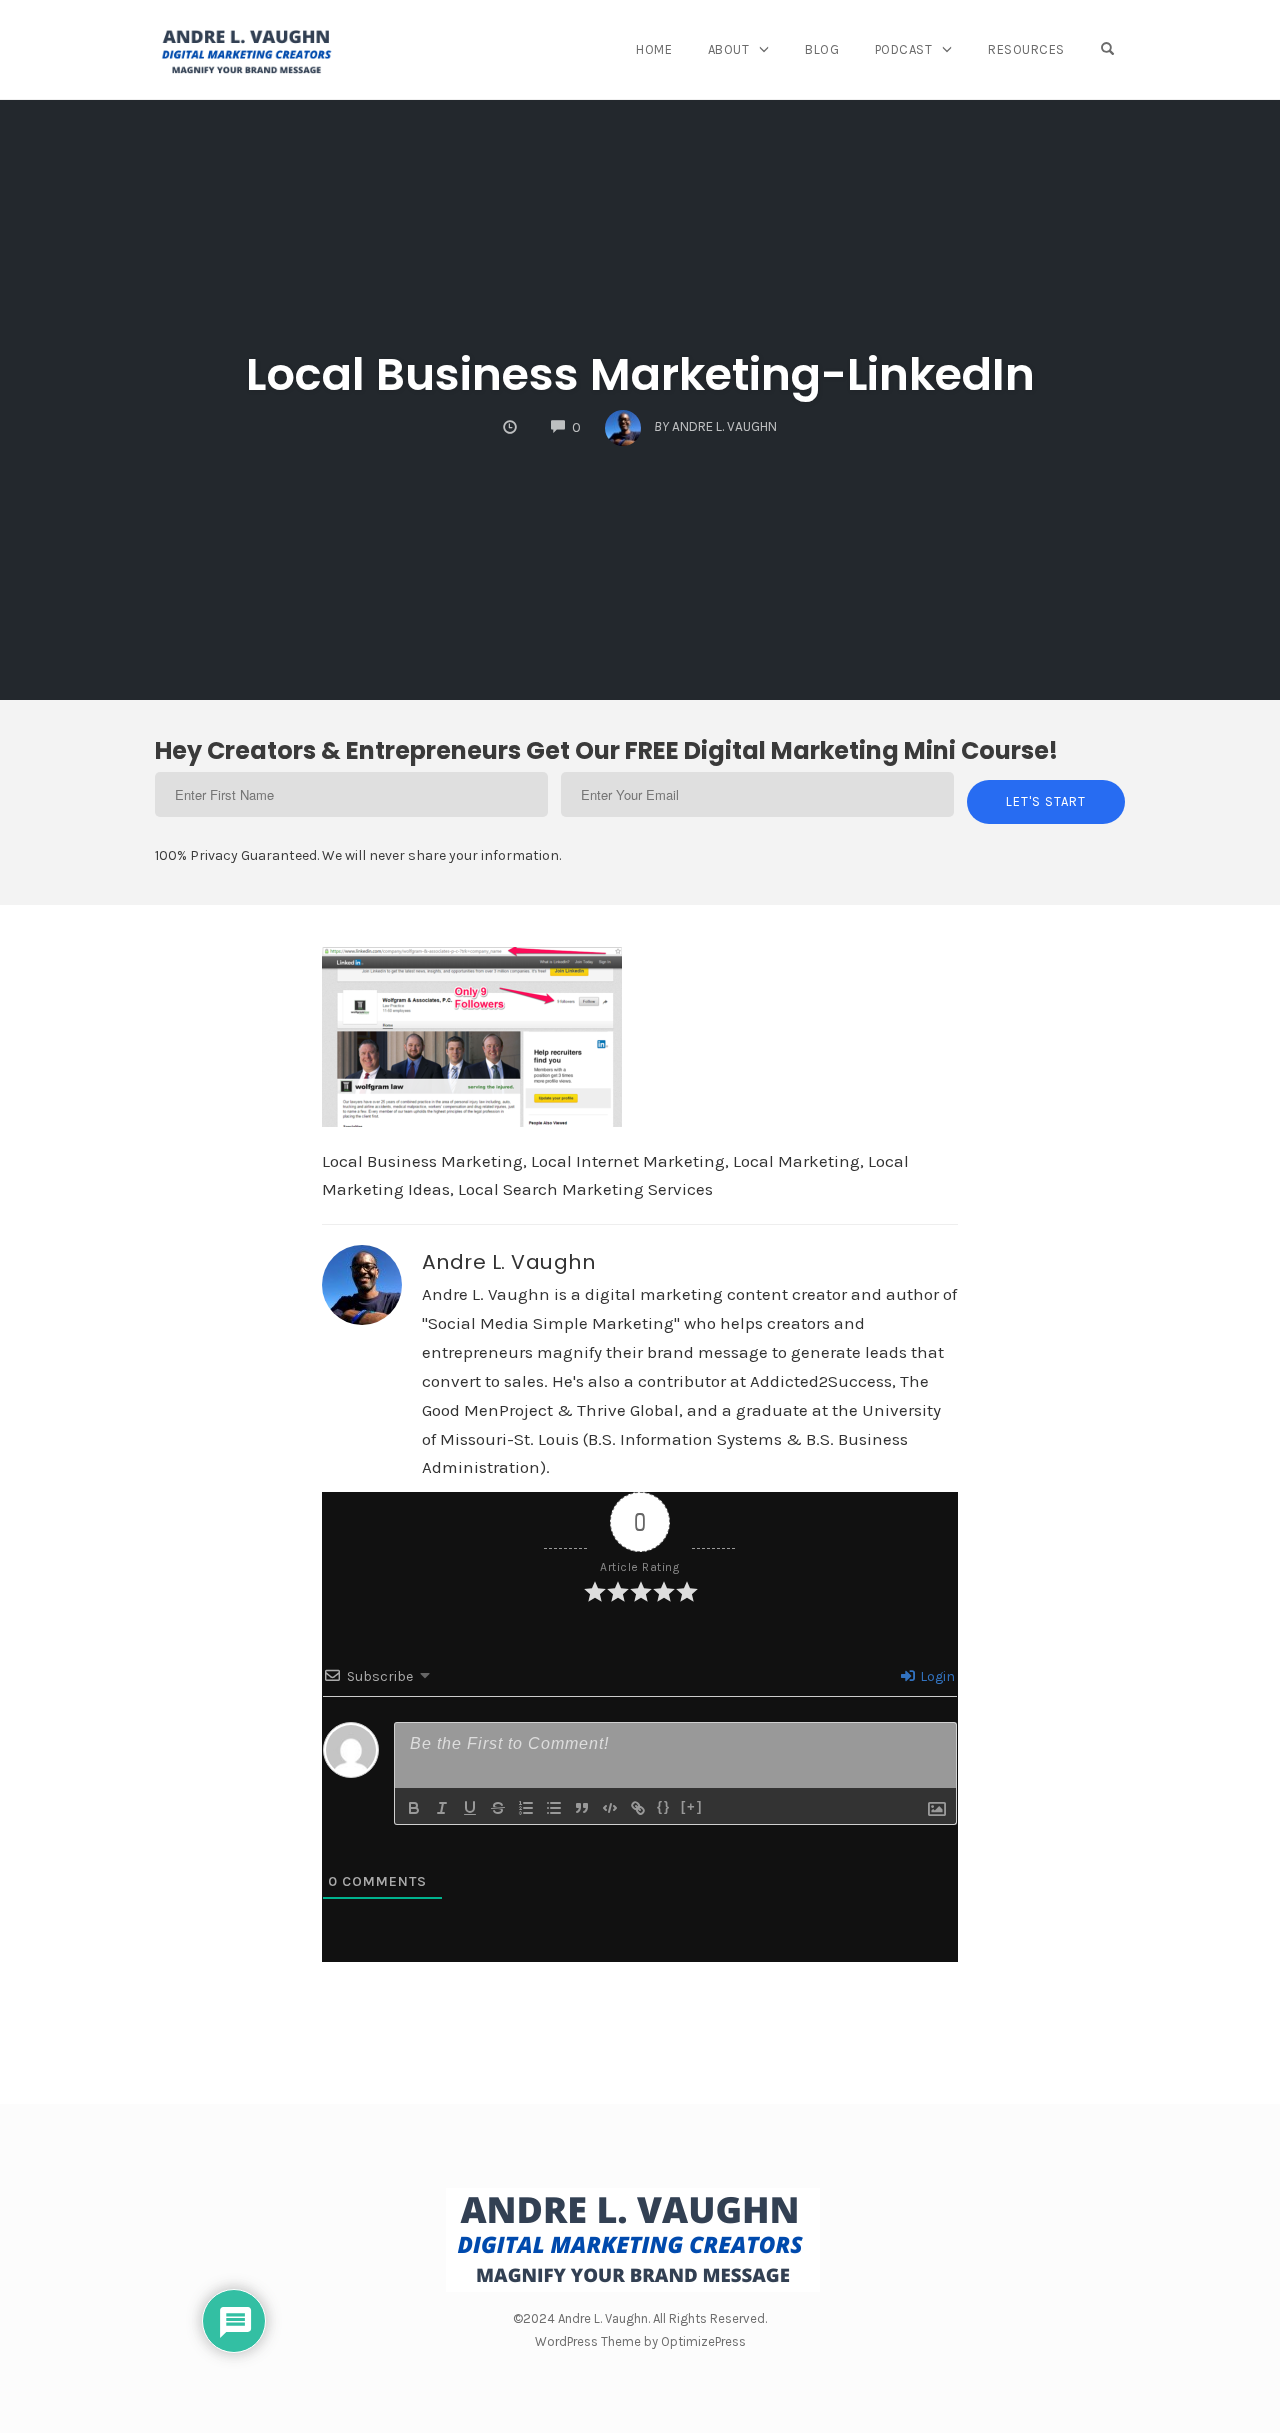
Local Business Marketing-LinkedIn (640, 374)
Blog (822, 49)
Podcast (904, 49)
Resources (1026, 49)
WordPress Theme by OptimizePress (640, 2341)
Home (654, 49)
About (729, 49)
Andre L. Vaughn (509, 1262)
